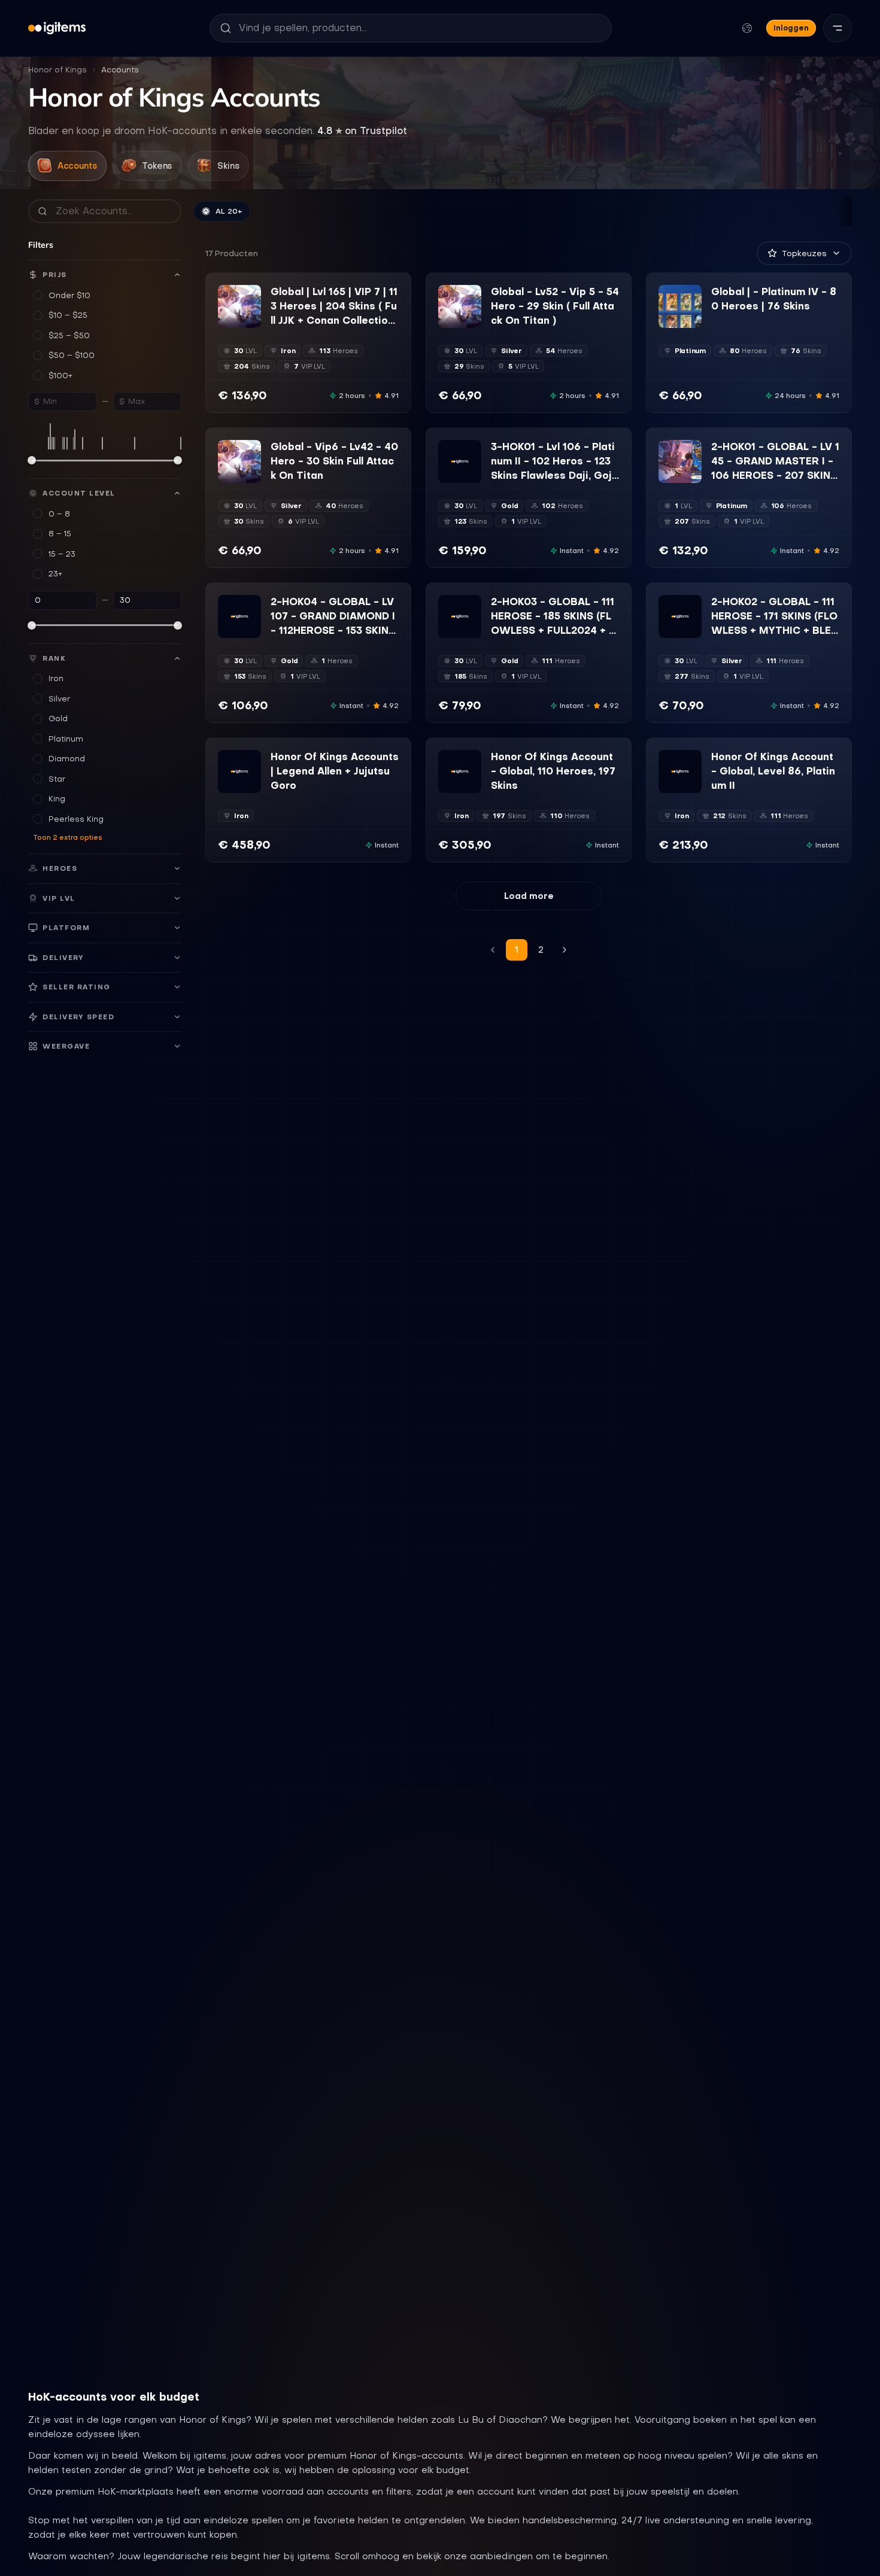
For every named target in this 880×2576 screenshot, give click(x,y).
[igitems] (57, 28)
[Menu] (837, 28)
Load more (529, 896)
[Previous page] (493, 950)
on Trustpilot (362, 130)
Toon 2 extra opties (68, 837)
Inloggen (791, 28)
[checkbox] (226, 320)
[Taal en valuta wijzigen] (747, 28)
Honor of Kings (57, 70)
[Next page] (565, 950)
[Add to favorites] (251, 294)
